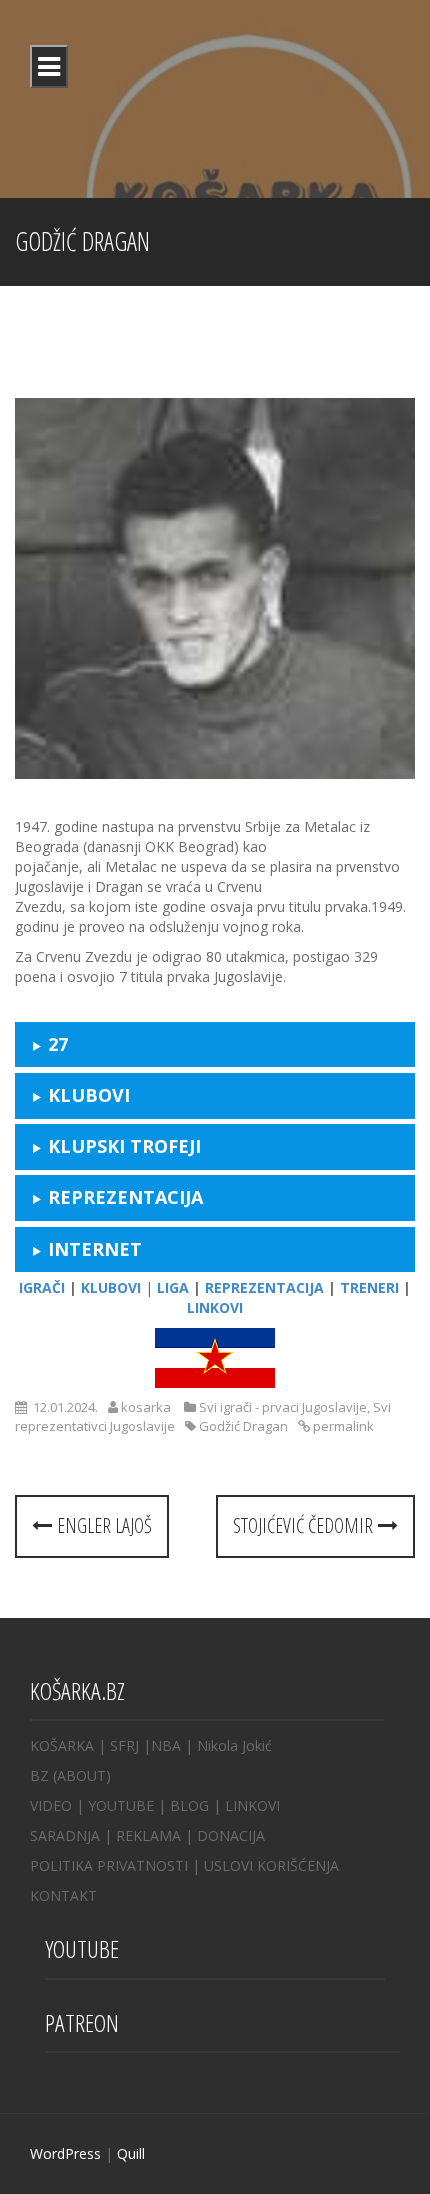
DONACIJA (231, 1835)
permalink (342, 1426)
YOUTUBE (121, 1805)
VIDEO (51, 1805)
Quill (131, 2153)
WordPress (65, 2153)
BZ (39, 1775)
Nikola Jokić (234, 1745)
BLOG (189, 1805)
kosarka (146, 1407)
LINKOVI (252, 1805)
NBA (166, 1745)
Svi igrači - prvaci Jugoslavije (283, 1407)
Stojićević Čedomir (305, 1525)
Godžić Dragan (243, 1426)
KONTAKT (63, 1895)
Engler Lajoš (102, 1525)
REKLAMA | (156, 1835)
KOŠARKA (62, 1745)
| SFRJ (118, 1745)
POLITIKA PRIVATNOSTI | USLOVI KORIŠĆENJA (184, 1865)
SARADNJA (65, 1835)
